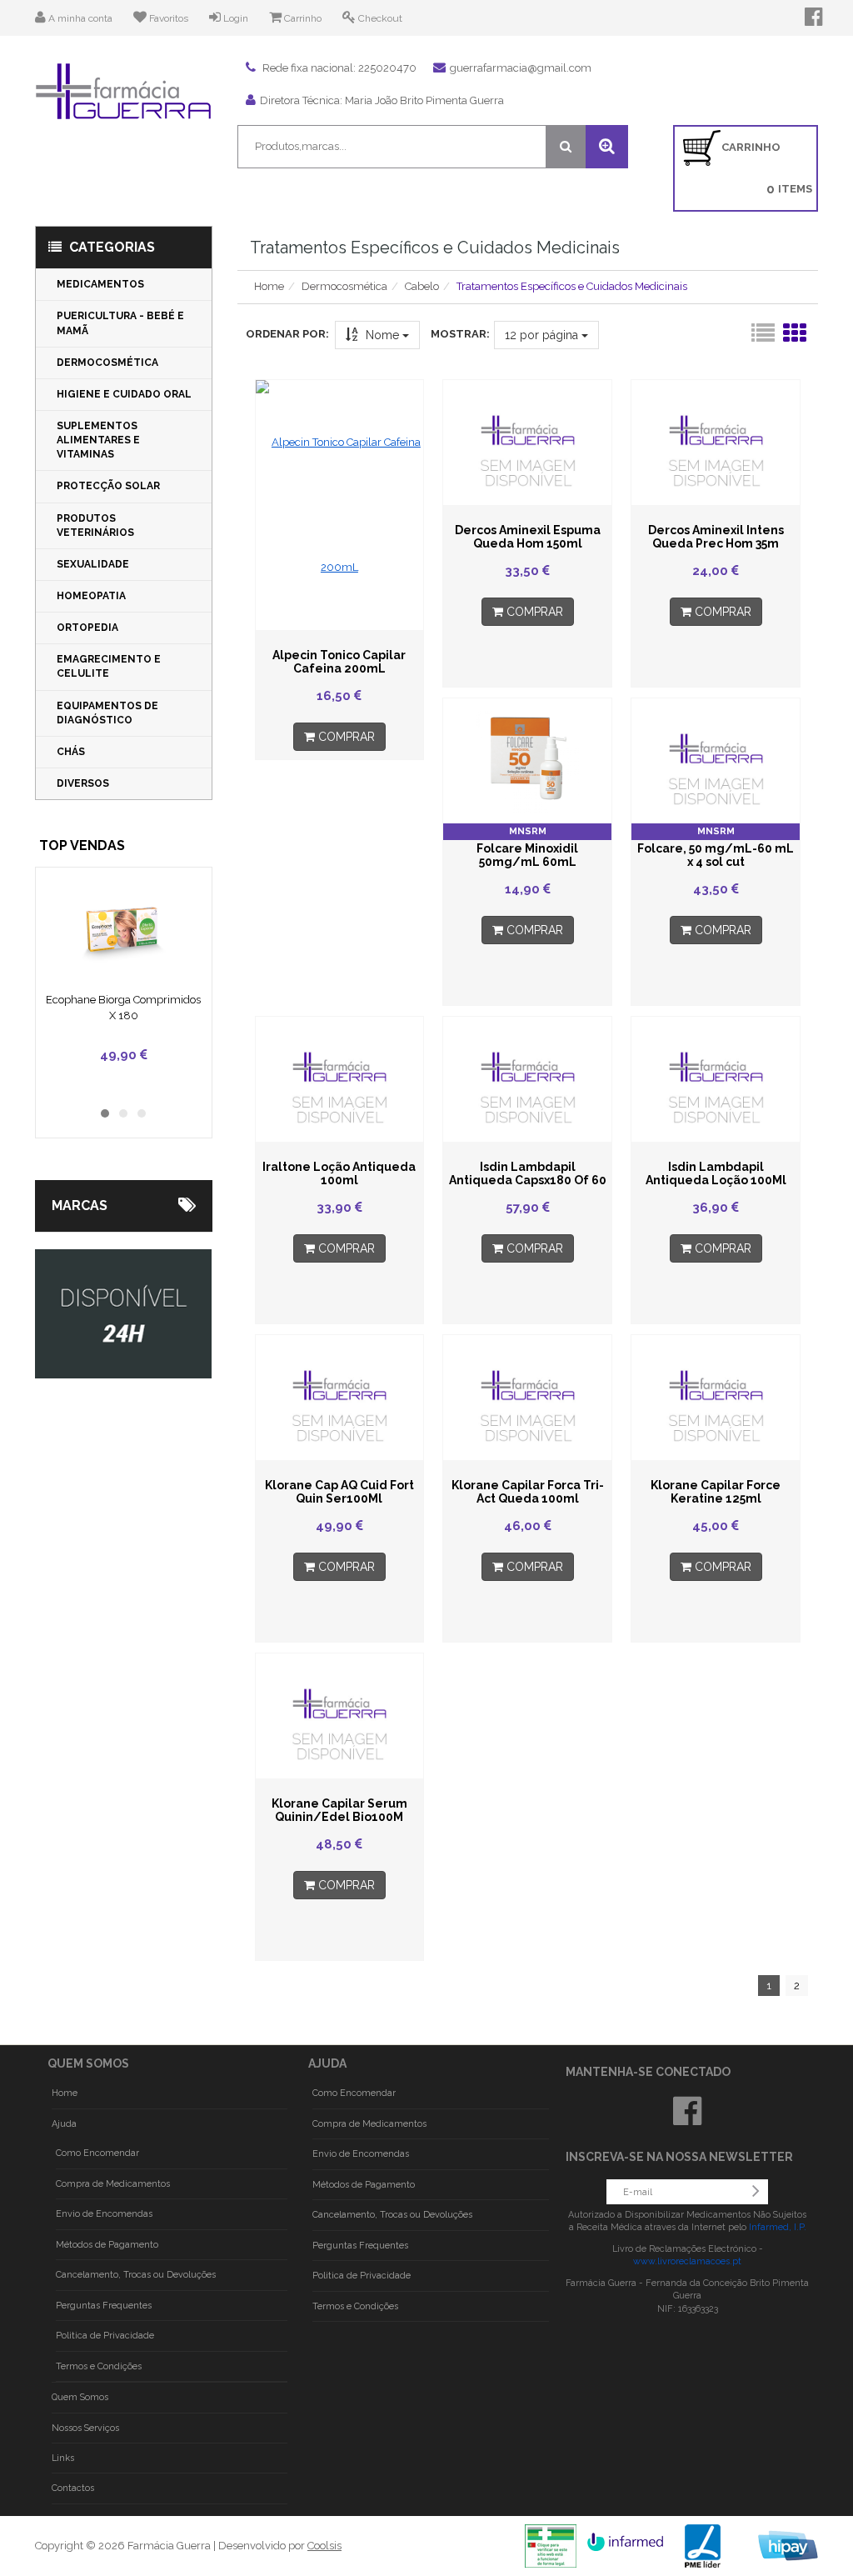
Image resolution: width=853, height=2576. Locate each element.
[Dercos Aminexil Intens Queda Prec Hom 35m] (716, 443)
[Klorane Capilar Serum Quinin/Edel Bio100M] (340, 1716)
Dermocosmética (344, 286)
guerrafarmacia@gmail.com (521, 68)
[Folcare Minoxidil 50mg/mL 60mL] (527, 761)
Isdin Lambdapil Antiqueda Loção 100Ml (716, 1173)
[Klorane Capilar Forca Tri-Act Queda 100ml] (527, 1398)
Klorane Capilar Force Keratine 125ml (716, 1492)
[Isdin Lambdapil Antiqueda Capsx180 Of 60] (527, 1079)
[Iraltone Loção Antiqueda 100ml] (340, 1079)
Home (269, 286)
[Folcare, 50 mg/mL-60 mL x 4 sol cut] (716, 761)
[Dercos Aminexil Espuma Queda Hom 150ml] (527, 443)
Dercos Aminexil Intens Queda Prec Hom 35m (716, 537)
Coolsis (324, 2546)
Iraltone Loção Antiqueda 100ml (339, 1173)
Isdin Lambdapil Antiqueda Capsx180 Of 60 (528, 1173)
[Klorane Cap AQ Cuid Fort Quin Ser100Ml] (340, 1398)
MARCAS (80, 1205)
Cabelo (422, 286)
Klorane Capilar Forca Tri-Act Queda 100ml (528, 1492)
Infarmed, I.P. (778, 2227)
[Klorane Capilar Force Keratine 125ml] (716, 1398)
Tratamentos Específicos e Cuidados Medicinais (572, 286)
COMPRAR (345, 737)
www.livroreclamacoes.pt (687, 2261)
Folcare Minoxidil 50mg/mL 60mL (527, 855)
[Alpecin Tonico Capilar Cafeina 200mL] (340, 505)
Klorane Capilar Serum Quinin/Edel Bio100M (339, 1810)
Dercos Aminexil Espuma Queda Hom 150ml (528, 537)
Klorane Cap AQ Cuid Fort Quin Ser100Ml (339, 1492)
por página (543, 335)
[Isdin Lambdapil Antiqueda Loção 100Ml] (716, 1079)
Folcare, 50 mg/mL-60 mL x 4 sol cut (716, 855)
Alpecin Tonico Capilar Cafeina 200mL (339, 662)
